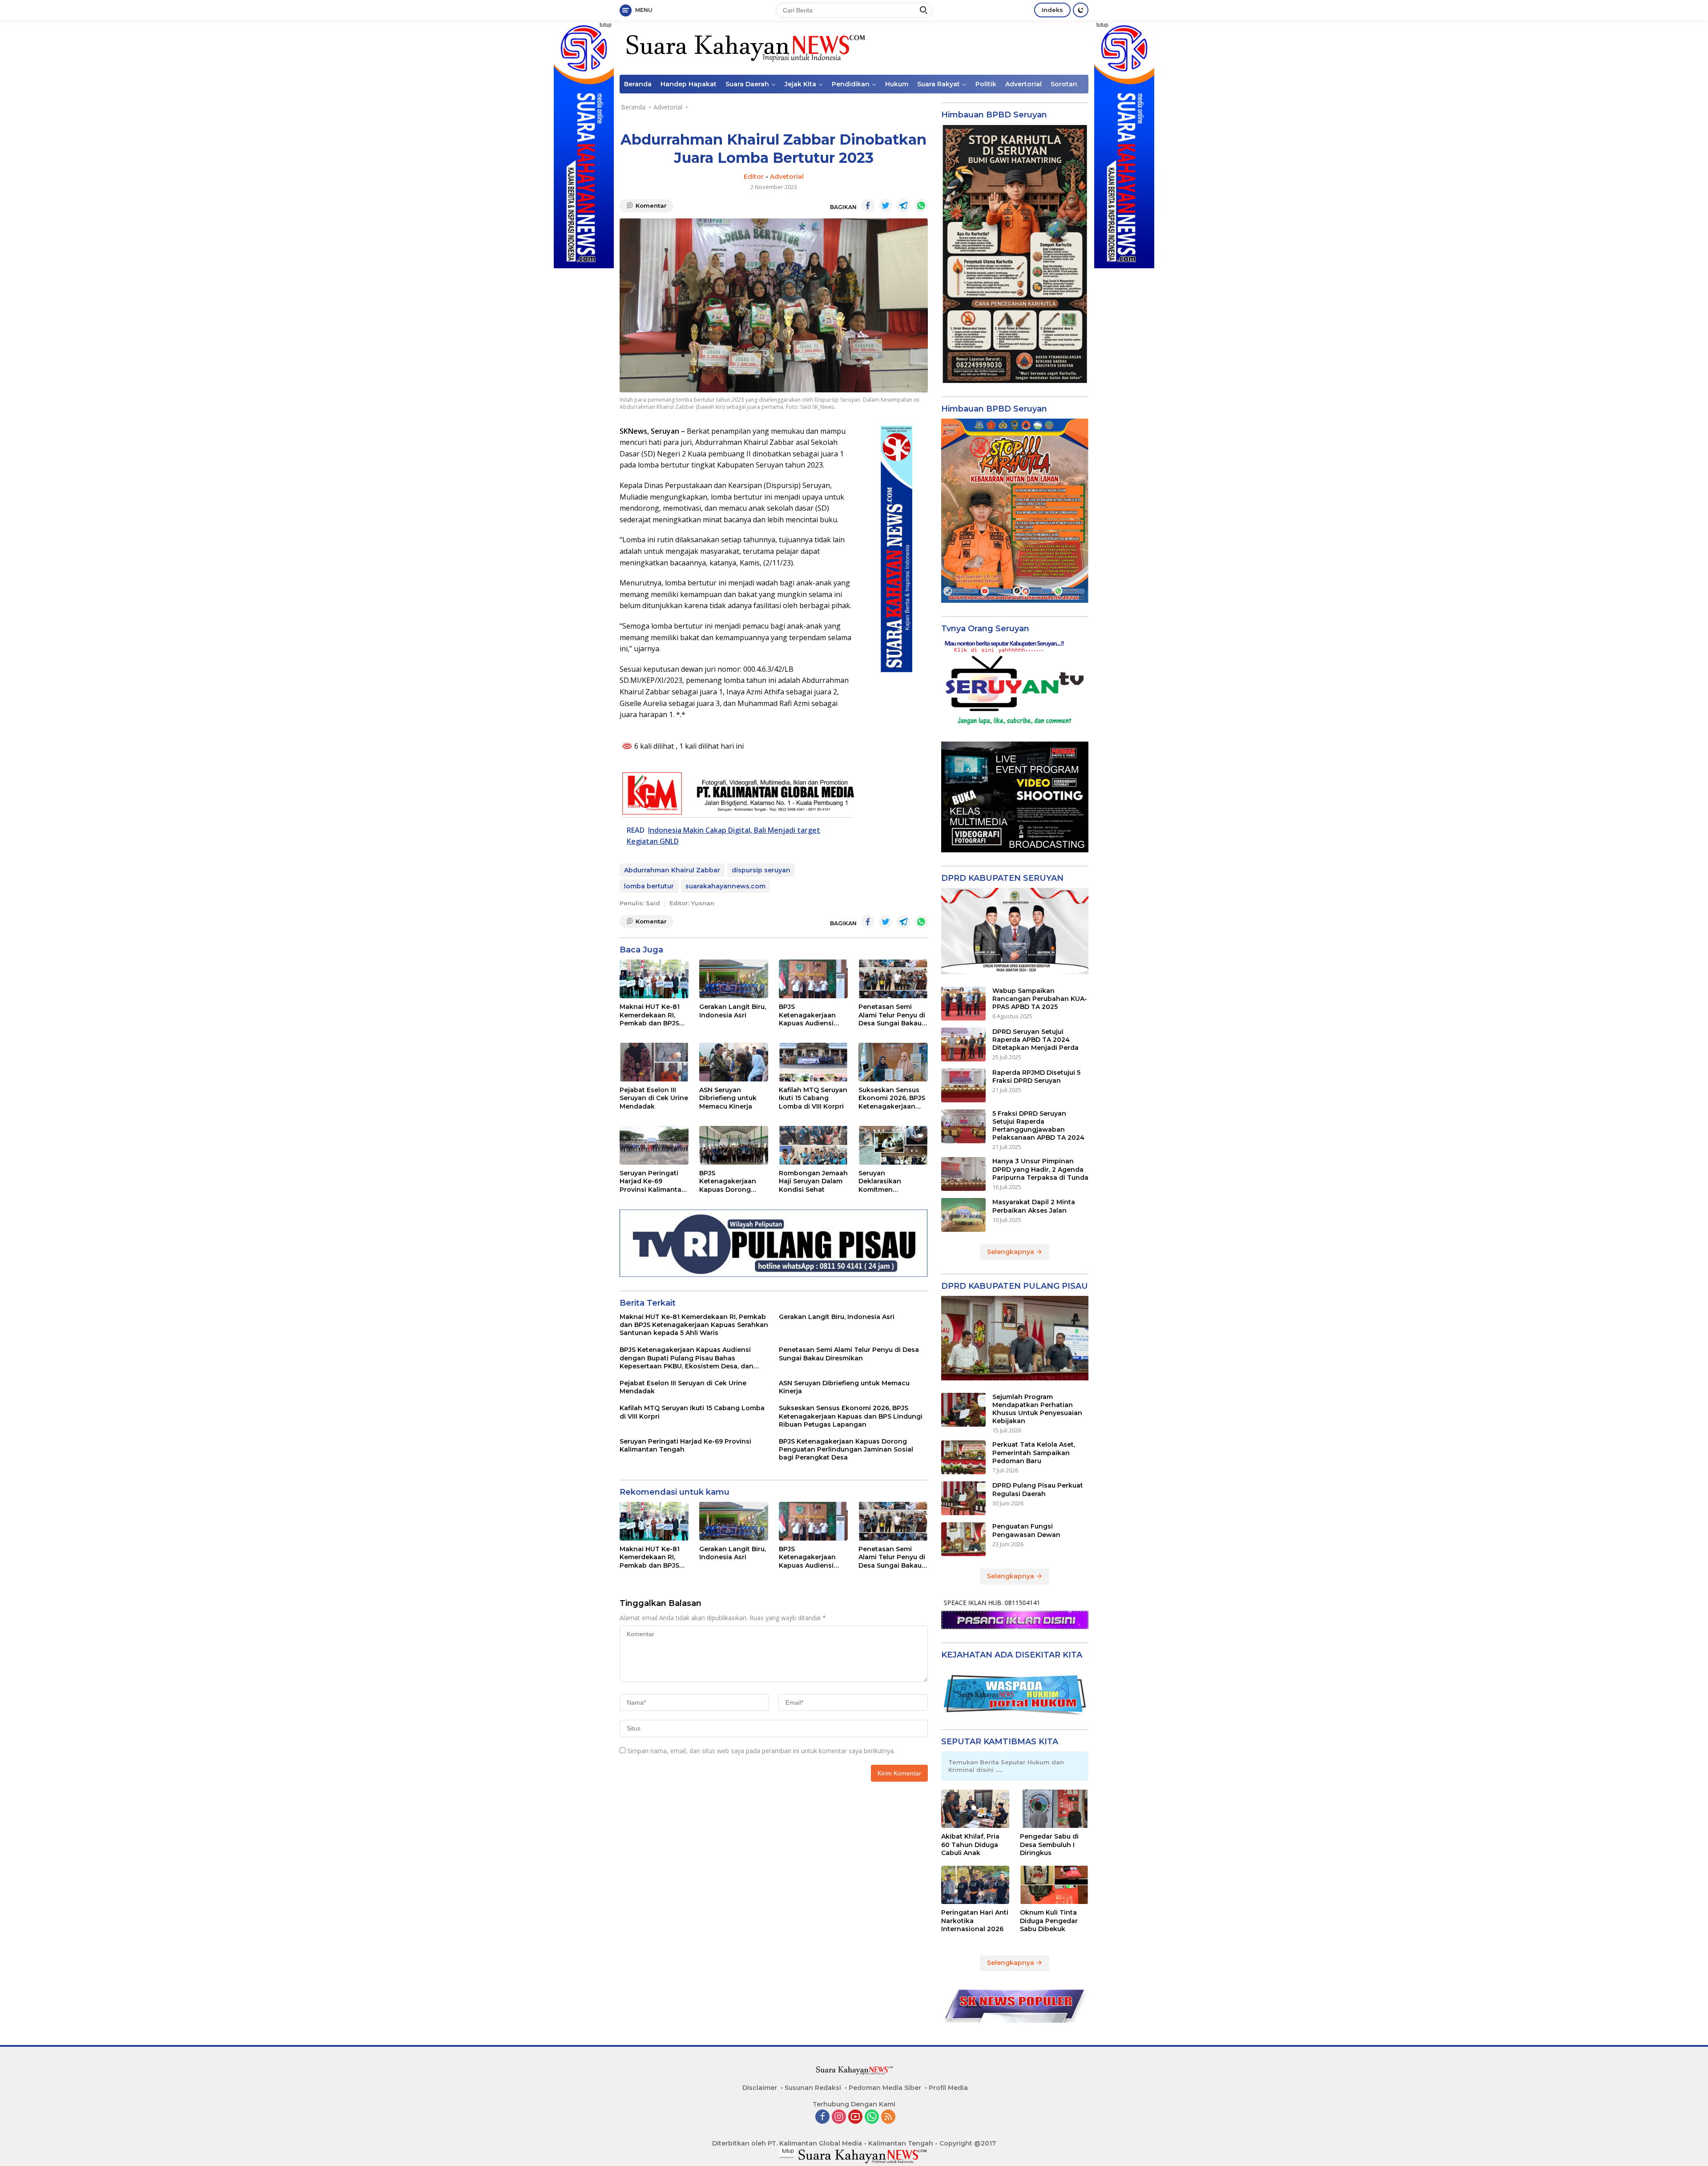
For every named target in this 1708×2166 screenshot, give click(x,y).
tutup (606, 25)
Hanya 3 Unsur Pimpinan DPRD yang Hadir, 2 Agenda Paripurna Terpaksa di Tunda (1040, 1169)
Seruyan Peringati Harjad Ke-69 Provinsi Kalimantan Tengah (653, 1181)
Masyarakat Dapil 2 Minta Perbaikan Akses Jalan (1034, 1206)
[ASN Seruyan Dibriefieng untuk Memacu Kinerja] (734, 1062)
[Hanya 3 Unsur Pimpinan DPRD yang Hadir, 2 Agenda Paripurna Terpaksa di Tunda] (963, 1174)
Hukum (897, 84)
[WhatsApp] (872, 2117)
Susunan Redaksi (813, 2088)
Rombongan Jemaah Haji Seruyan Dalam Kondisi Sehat (813, 1181)
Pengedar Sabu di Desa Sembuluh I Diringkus (1049, 1844)
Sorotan (1064, 84)
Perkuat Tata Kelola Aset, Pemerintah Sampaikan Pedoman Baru (1034, 1452)
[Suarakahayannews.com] (744, 47)
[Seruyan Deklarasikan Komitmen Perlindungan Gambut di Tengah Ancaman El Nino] (893, 1145)
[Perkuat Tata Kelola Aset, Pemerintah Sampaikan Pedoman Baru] (963, 1457)
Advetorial (787, 177)
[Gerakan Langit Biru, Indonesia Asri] (734, 979)
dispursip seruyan (761, 870)
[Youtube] (855, 2117)
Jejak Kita (800, 84)
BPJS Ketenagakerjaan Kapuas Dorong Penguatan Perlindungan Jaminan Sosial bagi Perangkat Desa (732, 1181)
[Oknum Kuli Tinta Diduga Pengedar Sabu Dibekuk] (1054, 1885)
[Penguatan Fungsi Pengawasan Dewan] (963, 1539)
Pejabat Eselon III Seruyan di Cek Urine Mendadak (654, 1098)
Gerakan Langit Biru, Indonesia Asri (733, 1011)
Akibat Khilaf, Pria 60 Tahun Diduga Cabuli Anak (970, 1844)
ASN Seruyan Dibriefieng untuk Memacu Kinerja (728, 1098)
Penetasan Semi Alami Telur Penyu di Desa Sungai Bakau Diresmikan (892, 1015)
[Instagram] (839, 2117)
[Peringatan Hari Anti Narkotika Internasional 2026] (975, 1885)
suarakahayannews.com (725, 886)
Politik (986, 84)
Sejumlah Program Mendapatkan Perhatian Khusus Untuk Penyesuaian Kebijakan (1037, 1409)
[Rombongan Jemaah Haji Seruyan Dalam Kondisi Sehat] (813, 1145)
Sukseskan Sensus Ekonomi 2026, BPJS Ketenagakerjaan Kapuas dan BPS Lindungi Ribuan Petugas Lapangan (892, 1098)
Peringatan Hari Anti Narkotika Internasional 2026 (975, 1920)
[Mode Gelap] (1081, 10)
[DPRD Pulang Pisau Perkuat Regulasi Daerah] (963, 1498)
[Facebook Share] (868, 206)
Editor (754, 177)
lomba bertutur (649, 886)
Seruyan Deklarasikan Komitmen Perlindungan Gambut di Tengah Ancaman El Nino (889, 1181)
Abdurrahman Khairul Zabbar (672, 870)
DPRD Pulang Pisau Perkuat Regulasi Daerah (1038, 1489)
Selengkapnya (1011, 1252)
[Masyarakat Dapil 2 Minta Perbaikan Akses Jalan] (963, 1215)
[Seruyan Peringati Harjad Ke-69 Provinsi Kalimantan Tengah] (654, 1145)
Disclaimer (760, 2088)
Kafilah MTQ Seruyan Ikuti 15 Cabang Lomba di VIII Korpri (813, 1098)
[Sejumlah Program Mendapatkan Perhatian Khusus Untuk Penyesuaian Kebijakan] (963, 1410)
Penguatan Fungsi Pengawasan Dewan (1026, 1530)
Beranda (638, 84)
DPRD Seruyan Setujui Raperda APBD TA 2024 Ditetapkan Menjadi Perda (1035, 1040)
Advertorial (1023, 84)
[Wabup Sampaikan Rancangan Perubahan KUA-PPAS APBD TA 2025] (963, 1004)
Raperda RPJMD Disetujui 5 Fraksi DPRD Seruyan (1036, 1077)
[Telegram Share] (903, 206)
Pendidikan (851, 84)
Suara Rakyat (939, 84)
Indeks (1052, 10)
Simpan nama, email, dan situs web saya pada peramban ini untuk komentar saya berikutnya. (761, 1751)
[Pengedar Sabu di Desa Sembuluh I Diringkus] (1054, 1809)
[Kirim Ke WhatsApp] (921, 206)
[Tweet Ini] (886, 206)
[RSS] (888, 2117)
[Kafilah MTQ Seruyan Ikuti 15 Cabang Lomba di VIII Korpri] (813, 1062)
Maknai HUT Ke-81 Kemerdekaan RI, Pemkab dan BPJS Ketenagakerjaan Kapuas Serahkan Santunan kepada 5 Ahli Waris (652, 1015)
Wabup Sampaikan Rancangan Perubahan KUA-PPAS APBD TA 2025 (1040, 999)
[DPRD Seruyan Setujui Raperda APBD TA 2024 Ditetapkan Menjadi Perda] (963, 1045)
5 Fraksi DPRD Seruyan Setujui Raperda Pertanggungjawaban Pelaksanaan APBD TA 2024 (1038, 1126)
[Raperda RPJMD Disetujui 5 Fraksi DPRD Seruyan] (963, 1085)
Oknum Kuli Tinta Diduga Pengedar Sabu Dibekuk (1049, 1920)
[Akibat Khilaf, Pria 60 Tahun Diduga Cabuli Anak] (975, 1809)
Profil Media (948, 2088)
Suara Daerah (747, 84)
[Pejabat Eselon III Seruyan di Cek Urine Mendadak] (654, 1062)
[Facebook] (822, 2117)
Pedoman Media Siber (885, 2088)
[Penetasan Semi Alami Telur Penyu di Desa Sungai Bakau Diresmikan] (893, 979)
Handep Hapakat (689, 84)
